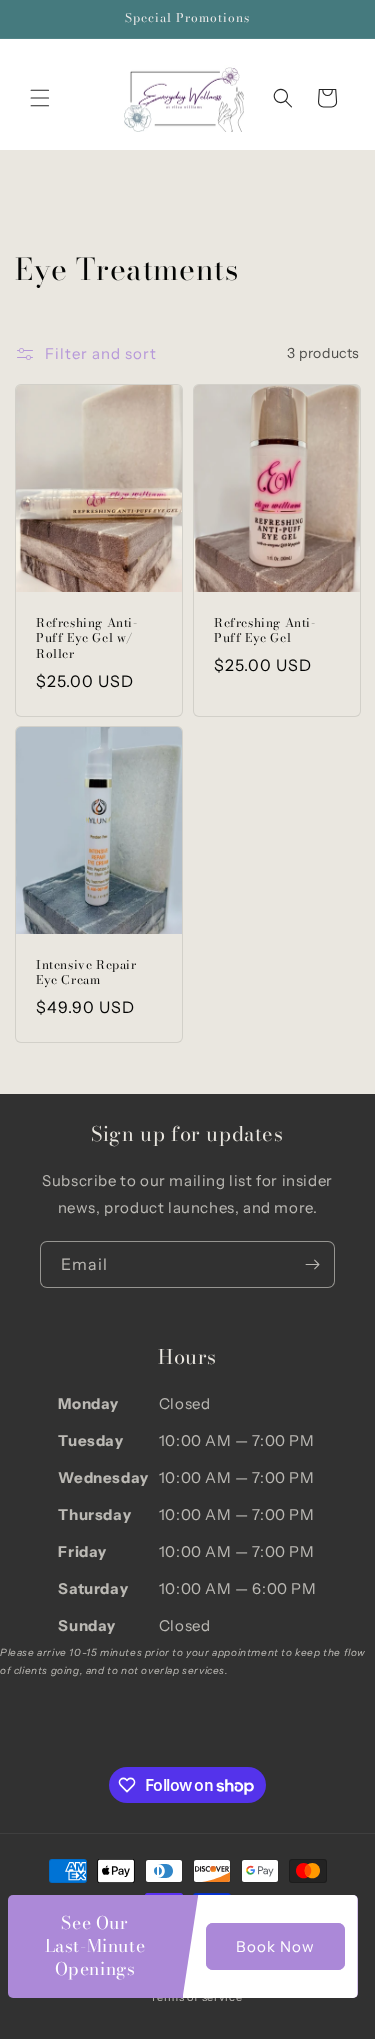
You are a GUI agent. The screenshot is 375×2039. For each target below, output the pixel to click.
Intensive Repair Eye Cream (86, 972)
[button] (40, 98)
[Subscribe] (312, 1264)
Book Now (275, 1946)
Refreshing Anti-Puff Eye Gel (265, 629)
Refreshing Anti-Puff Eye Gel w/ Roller (87, 637)
